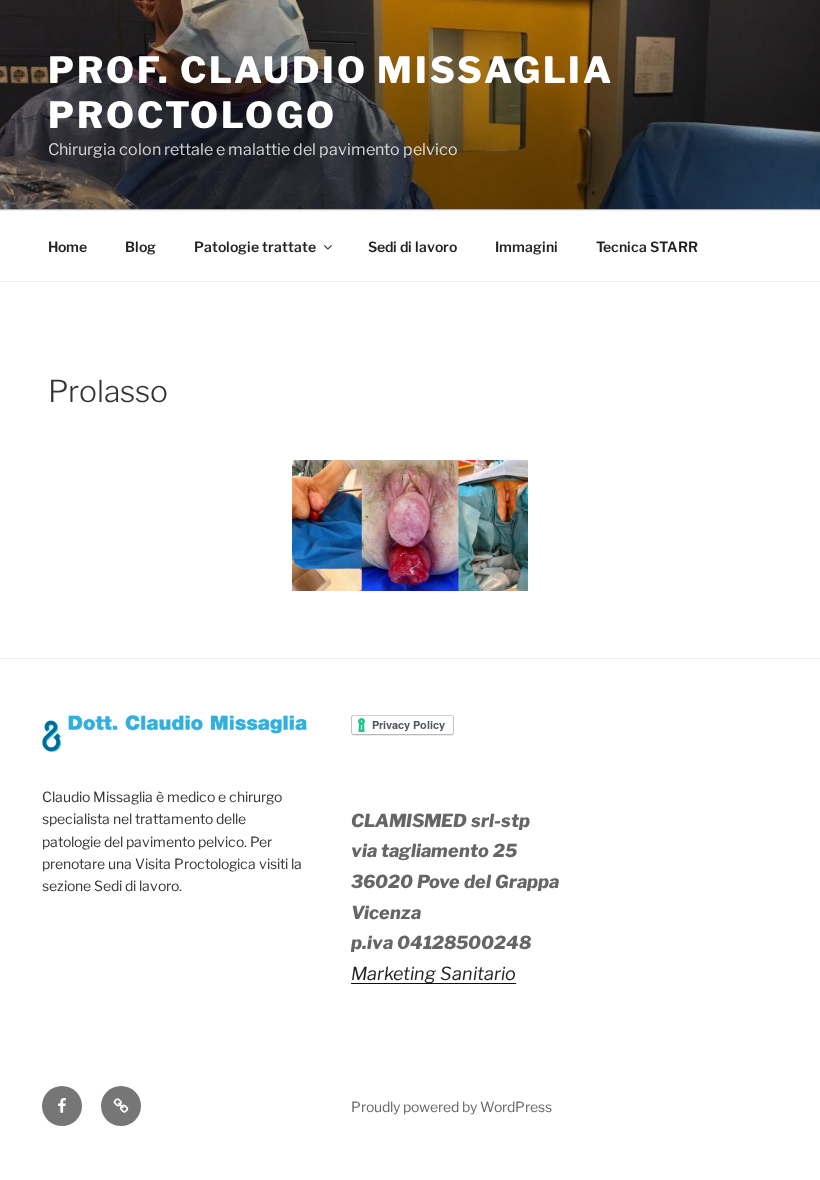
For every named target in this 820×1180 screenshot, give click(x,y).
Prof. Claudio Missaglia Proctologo (331, 92)
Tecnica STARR (647, 246)
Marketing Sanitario (433, 973)
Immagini (526, 246)
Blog (140, 246)
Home (67, 246)
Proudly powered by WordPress (451, 1106)
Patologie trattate (255, 246)
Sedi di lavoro (412, 246)
